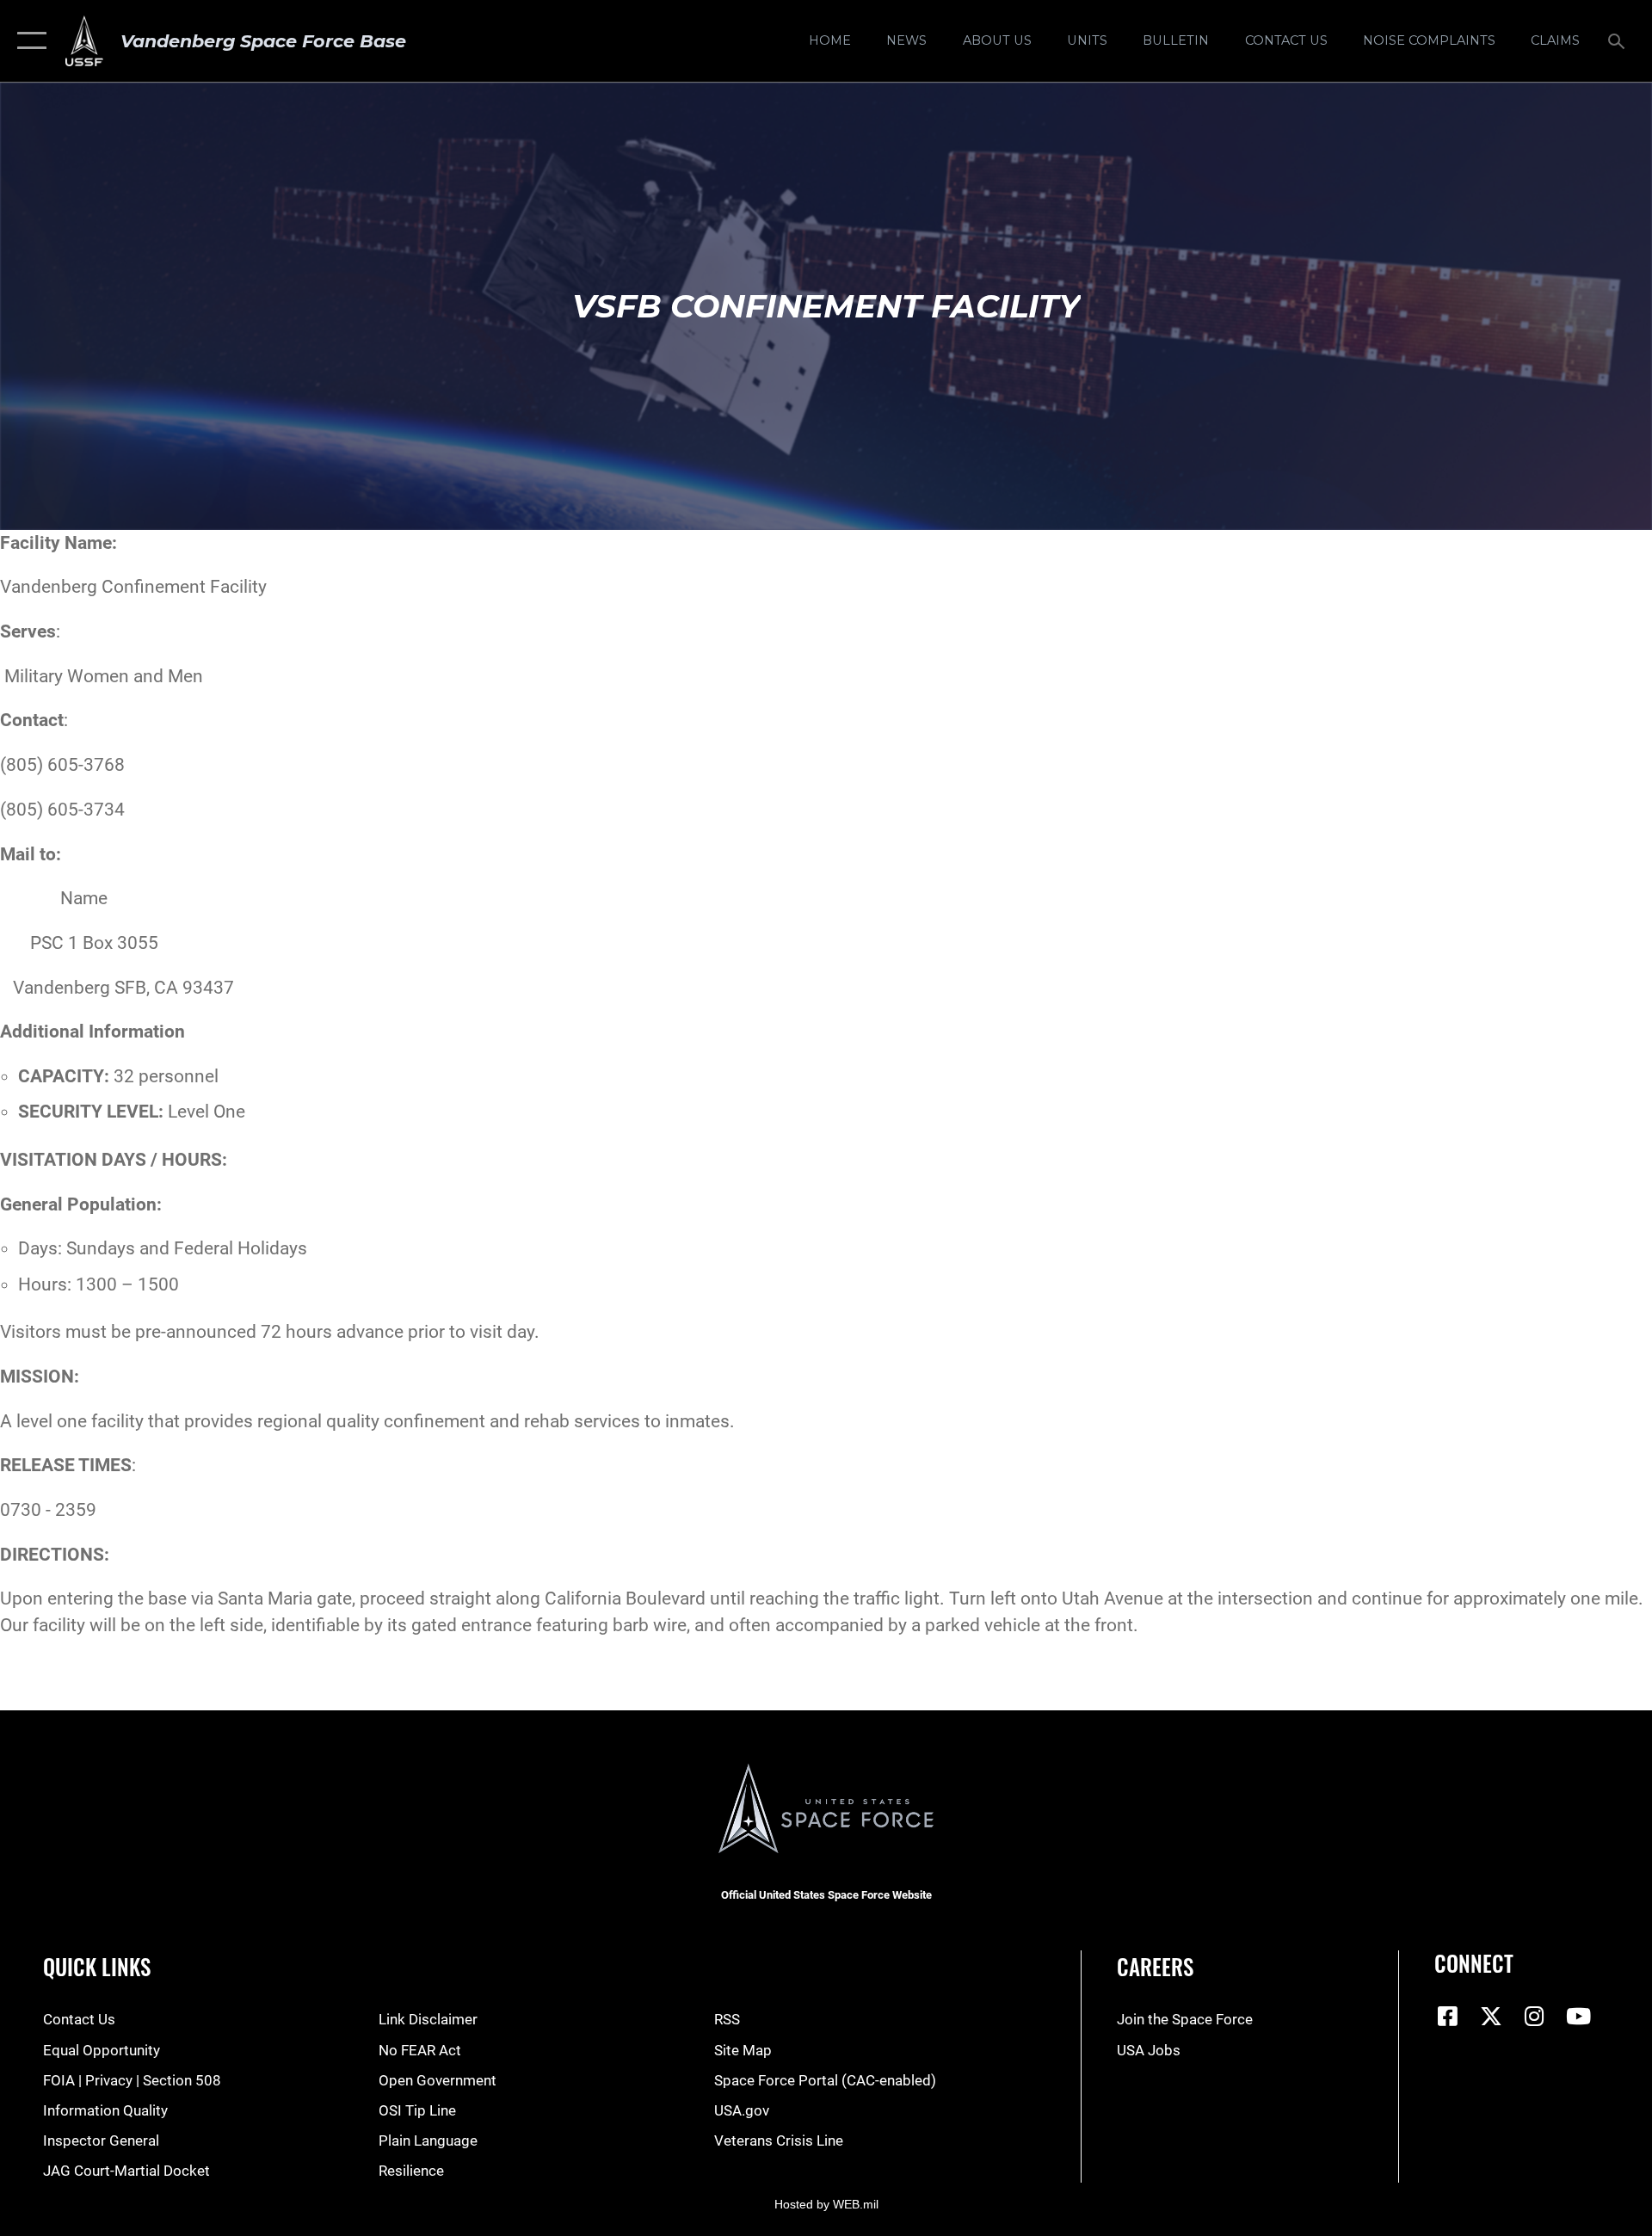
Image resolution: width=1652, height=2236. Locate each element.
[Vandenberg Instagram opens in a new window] (1535, 2016)
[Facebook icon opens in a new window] (1447, 2016)
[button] (28, 41)
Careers (1155, 1966)
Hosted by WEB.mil (826, 2204)
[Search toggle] (1618, 41)
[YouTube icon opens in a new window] (1578, 2016)
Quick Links (97, 1966)
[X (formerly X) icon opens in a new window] (1491, 2016)
